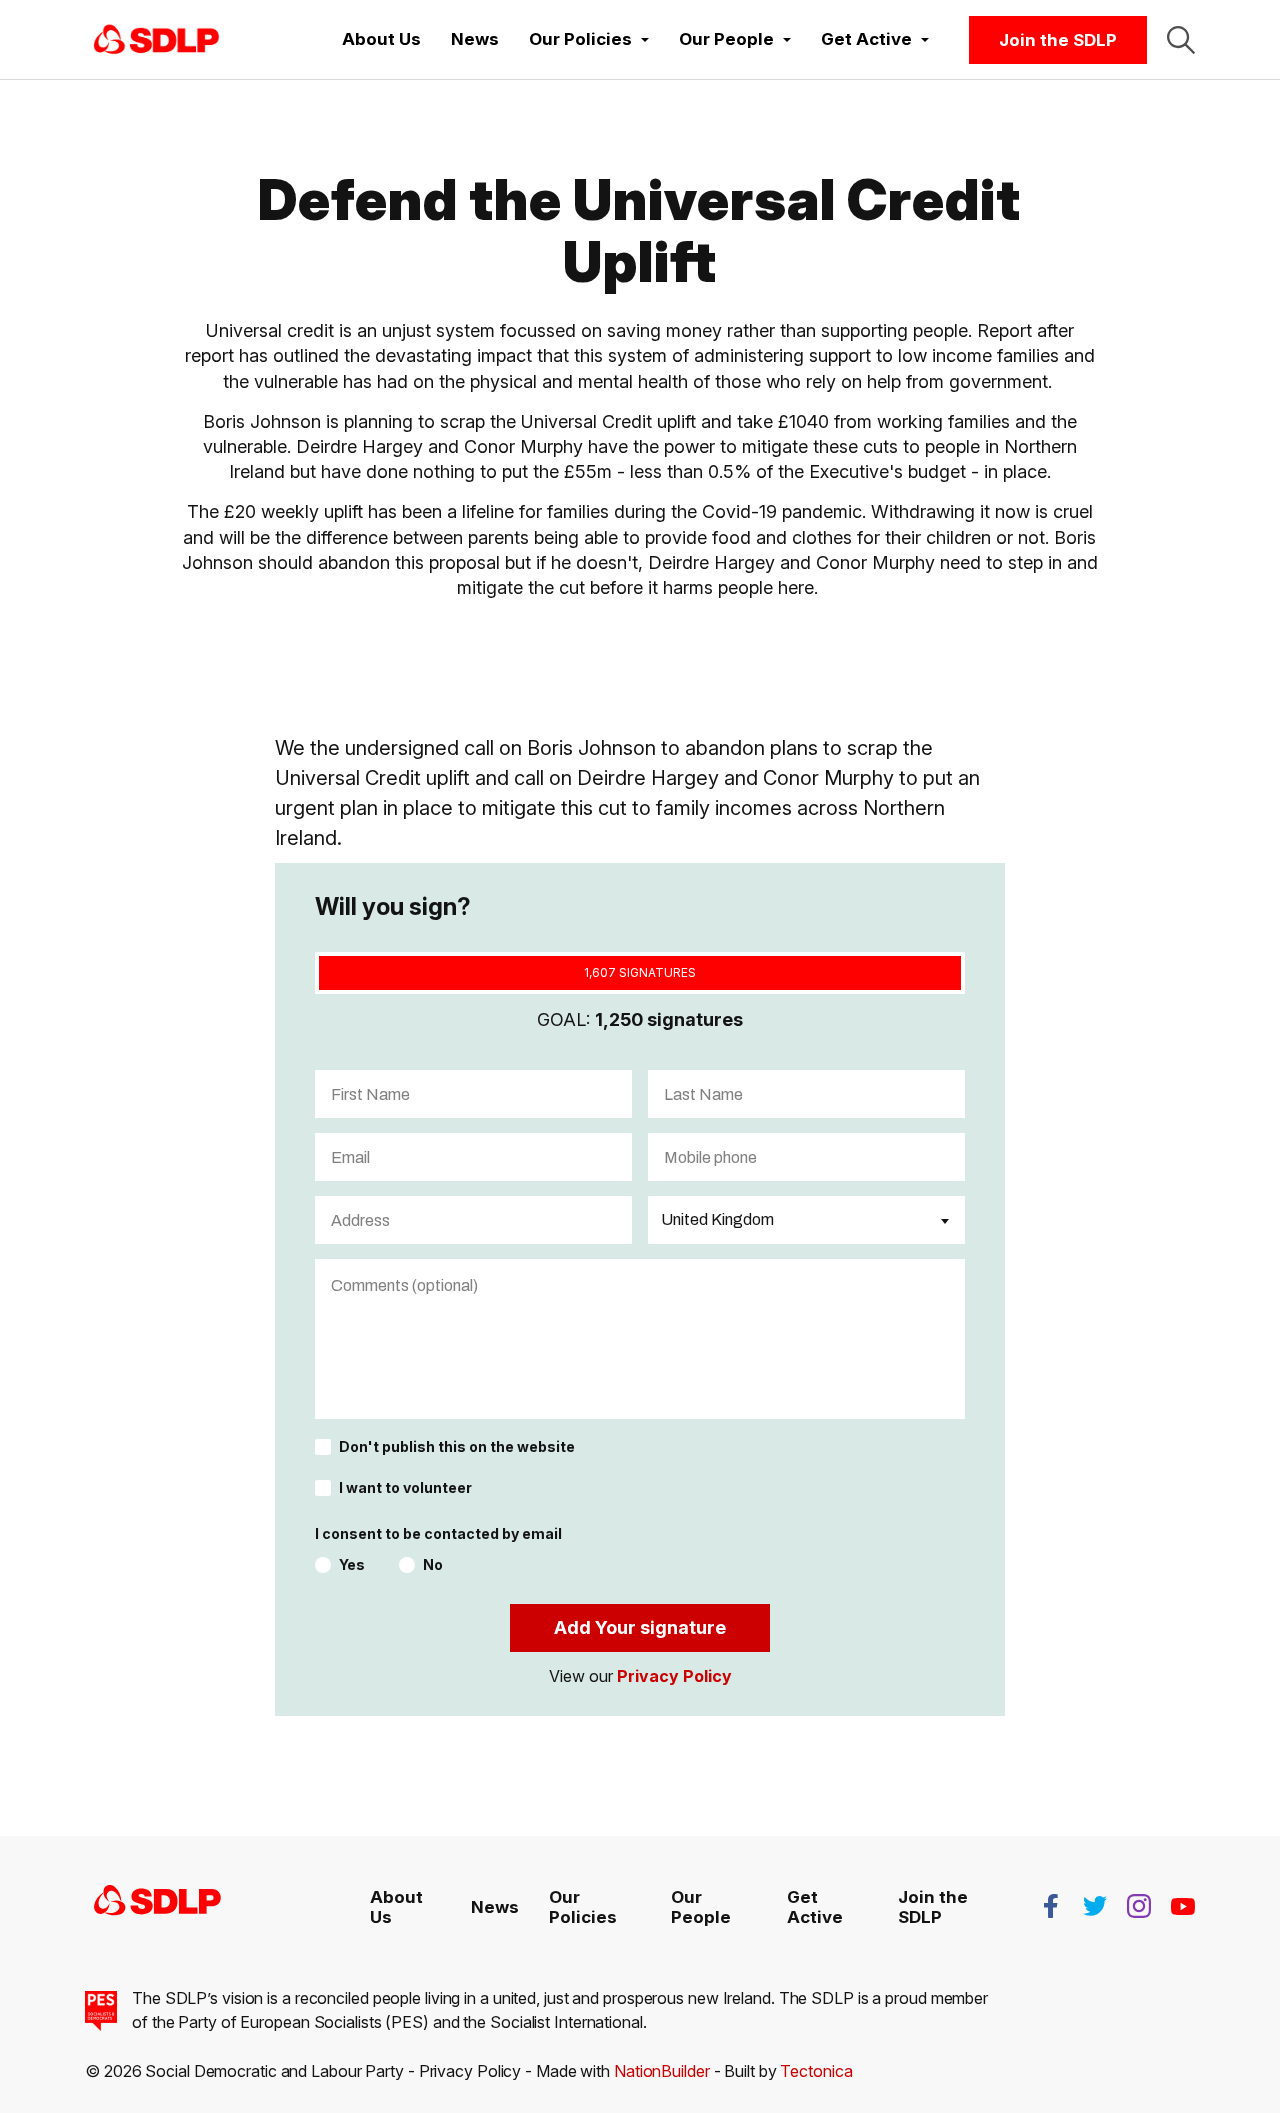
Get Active (815, 1907)
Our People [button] (728, 39)
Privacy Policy (674, 1676)
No (433, 1565)
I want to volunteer (405, 1488)
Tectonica (816, 2071)
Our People (701, 1907)
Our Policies (583, 1907)
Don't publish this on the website (457, 1447)
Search (1181, 40)
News (475, 39)
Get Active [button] (868, 39)
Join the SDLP (1058, 40)
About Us (381, 39)
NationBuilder (662, 2071)
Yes (352, 1565)
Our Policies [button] (582, 39)
